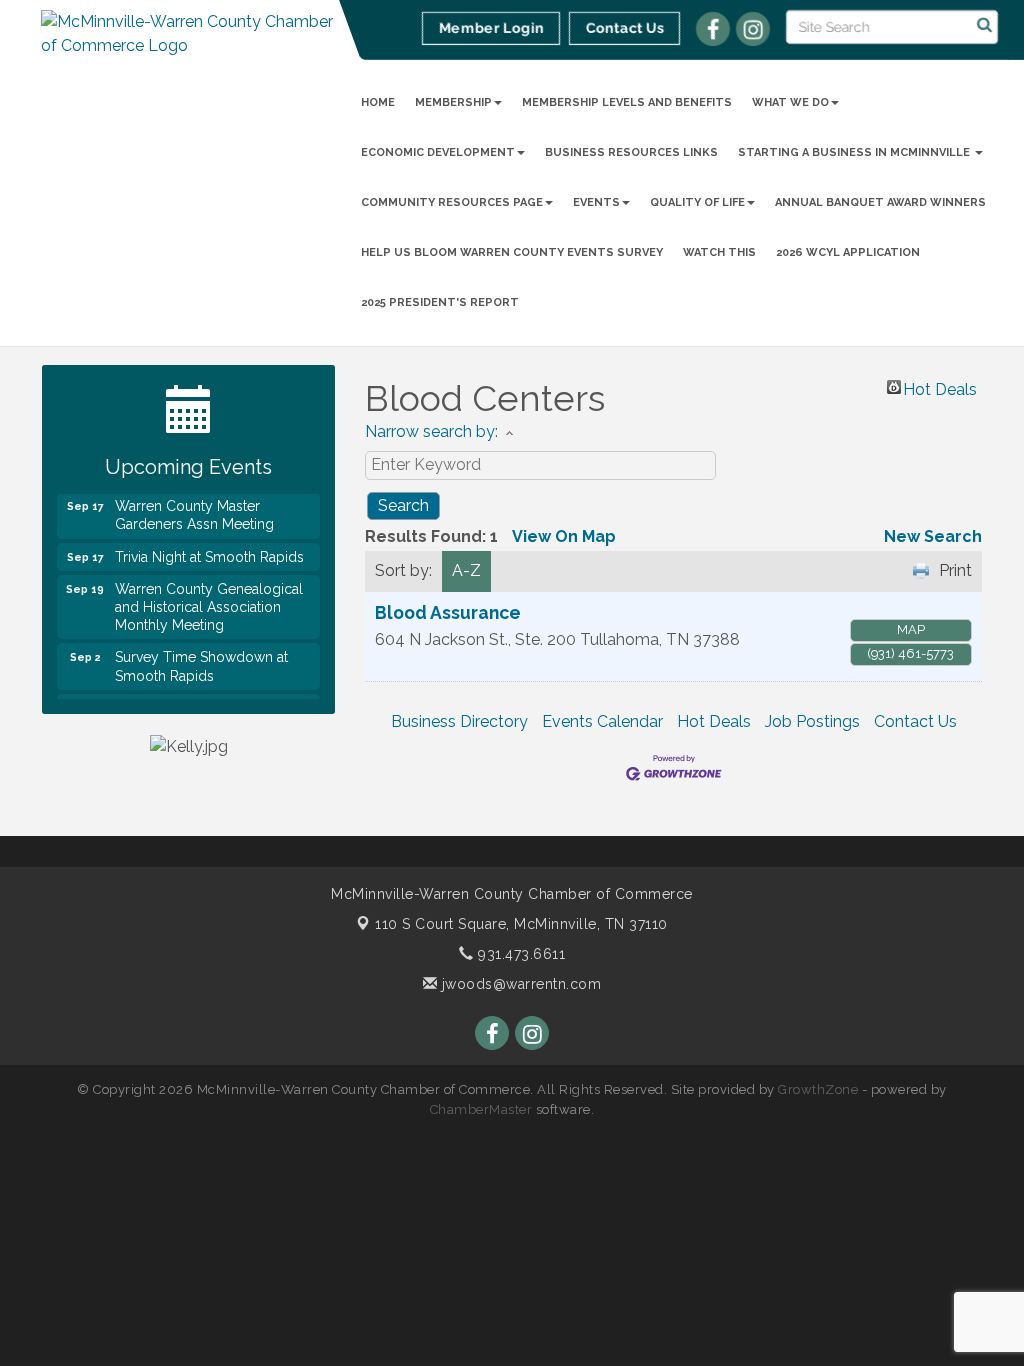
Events (596, 202)
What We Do (790, 102)
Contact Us (915, 721)
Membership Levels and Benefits (627, 102)
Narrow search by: (431, 431)
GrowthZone (818, 1089)
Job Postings (812, 721)
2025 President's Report (440, 302)
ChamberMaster (481, 1109)
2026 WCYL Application (848, 252)
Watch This (719, 252)
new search (933, 536)
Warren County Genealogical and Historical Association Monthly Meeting (209, 599)
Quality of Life (697, 202)
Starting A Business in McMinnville (855, 152)
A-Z (466, 570)
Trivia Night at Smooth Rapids (209, 549)
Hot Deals (940, 387)
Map (911, 629)
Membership (453, 102)
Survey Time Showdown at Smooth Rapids (201, 658)
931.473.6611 (519, 954)
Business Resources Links (631, 152)
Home (378, 102)
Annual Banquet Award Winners (880, 202)
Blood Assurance (448, 612)
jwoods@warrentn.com (519, 984)
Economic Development (438, 152)
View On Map (564, 536)
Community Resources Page (452, 202)
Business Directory (459, 721)
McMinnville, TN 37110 (521, 924)
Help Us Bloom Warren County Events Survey (512, 252)
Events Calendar (602, 721)
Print (955, 570)
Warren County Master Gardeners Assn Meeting (194, 507)
